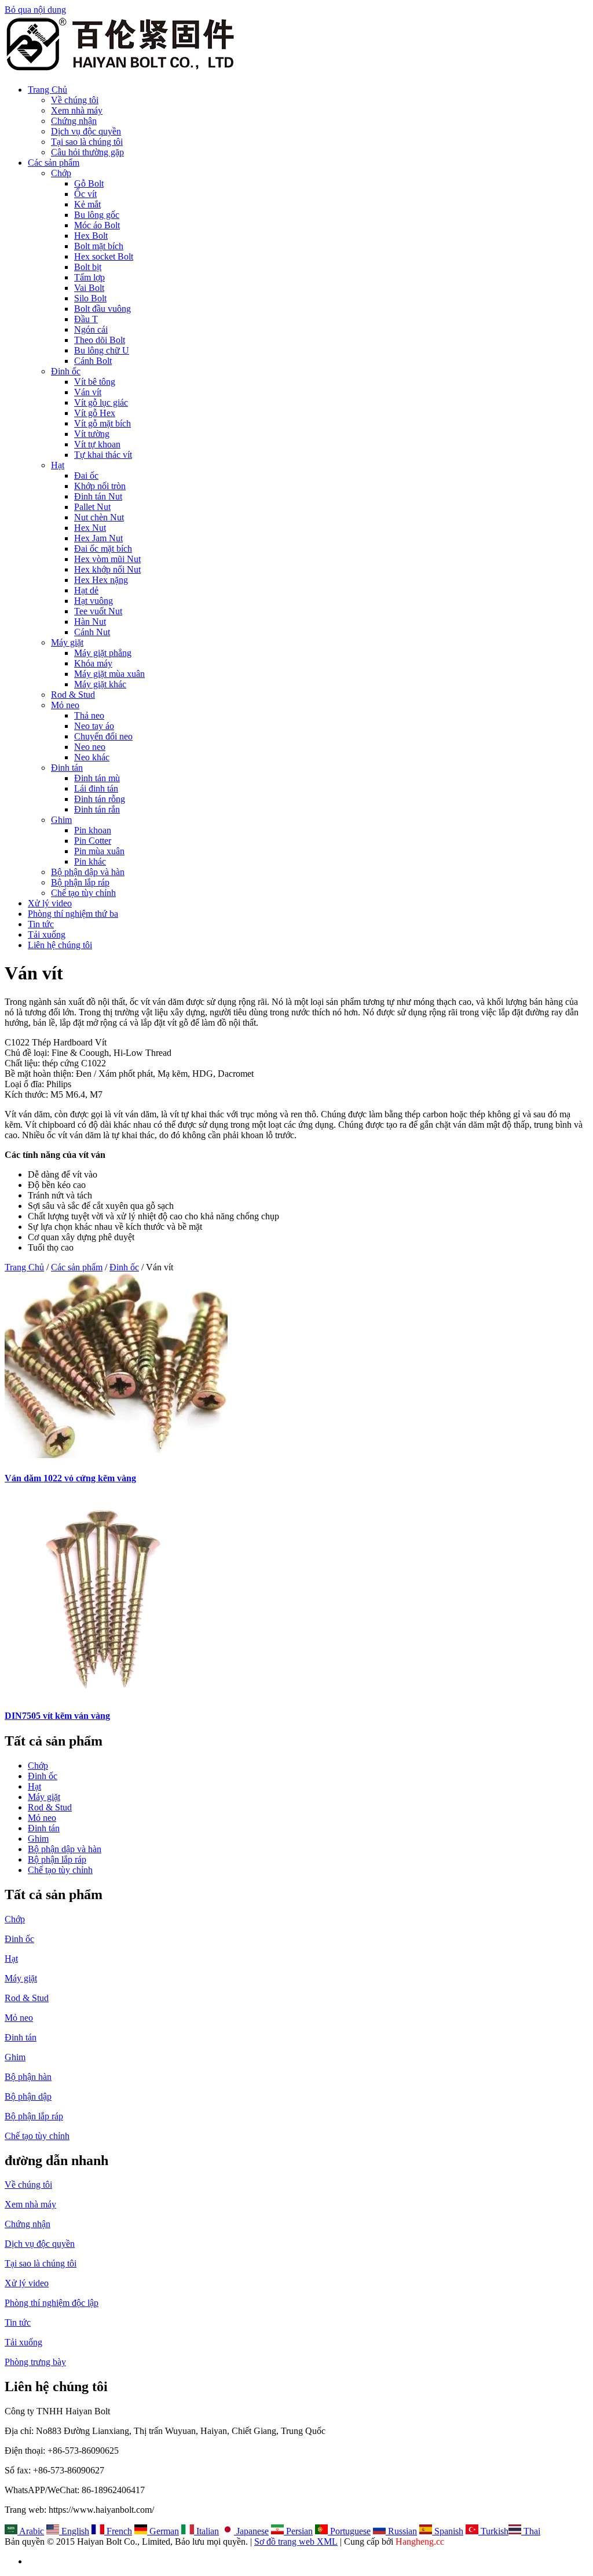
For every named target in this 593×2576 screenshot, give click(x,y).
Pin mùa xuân (99, 851)
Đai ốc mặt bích (103, 549)
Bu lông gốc (97, 215)
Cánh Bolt (93, 361)
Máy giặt (67, 642)
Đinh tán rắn (97, 809)
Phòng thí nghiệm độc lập (52, 2303)
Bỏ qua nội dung (35, 10)
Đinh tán (67, 768)
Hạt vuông (94, 601)
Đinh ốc (66, 371)
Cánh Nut (92, 632)
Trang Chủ (47, 90)
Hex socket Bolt (104, 256)
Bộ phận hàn (28, 2077)
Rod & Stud (73, 695)
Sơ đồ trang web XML (296, 2542)
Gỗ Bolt (89, 183)
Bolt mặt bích (99, 246)
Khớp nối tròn (100, 486)
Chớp (61, 173)
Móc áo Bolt (97, 225)
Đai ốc (86, 476)
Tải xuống (47, 934)
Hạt (58, 465)
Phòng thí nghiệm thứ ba (73, 914)
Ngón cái (91, 329)
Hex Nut (90, 528)
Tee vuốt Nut (98, 611)
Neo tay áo (94, 726)
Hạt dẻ (86, 590)
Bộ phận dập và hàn (88, 872)
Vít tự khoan (97, 444)
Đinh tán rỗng (100, 799)
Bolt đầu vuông (103, 309)
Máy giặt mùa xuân (109, 674)
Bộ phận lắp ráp (80, 882)
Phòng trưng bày (35, 2362)
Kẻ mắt (87, 204)
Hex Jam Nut (98, 538)
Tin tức (41, 924)
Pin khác (90, 861)
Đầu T (86, 319)
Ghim (61, 820)
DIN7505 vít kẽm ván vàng (57, 1716)
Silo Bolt (90, 298)
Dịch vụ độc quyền (86, 131)
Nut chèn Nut (99, 517)
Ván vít (88, 392)
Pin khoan (93, 830)
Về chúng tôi (75, 100)
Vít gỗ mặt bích (103, 423)
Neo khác (92, 757)
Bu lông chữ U (102, 350)
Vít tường (92, 434)
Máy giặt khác (100, 684)
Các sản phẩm (54, 163)
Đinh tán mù (97, 778)
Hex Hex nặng (101, 580)
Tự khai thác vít (103, 455)
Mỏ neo (65, 705)
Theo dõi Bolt (100, 340)
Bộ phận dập (28, 2096)
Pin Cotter (93, 841)
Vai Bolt (89, 288)
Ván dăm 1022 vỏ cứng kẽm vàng (70, 1478)
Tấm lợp (89, 277)
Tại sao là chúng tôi (87, 142)
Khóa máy (93, 663)
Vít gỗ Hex (95, 413)
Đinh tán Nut (98, 496)
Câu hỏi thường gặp (87, 152)
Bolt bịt (88, 267)
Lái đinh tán (96, 788)
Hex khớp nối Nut (107, 569)
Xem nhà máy (77, 110)
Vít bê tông (95, 382)
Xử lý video (50, 903)
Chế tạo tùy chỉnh (83, 893)
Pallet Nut (92, 507)
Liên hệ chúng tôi (60, 945)
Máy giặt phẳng (103, 653)
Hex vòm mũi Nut (107, 559)
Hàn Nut (90, 622)
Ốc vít (85, 194)
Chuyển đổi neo (103, 736)
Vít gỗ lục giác (101, 402)
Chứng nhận (74, 121)
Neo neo (90, 747)
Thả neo (89, 715)
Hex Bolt (91, 236)
